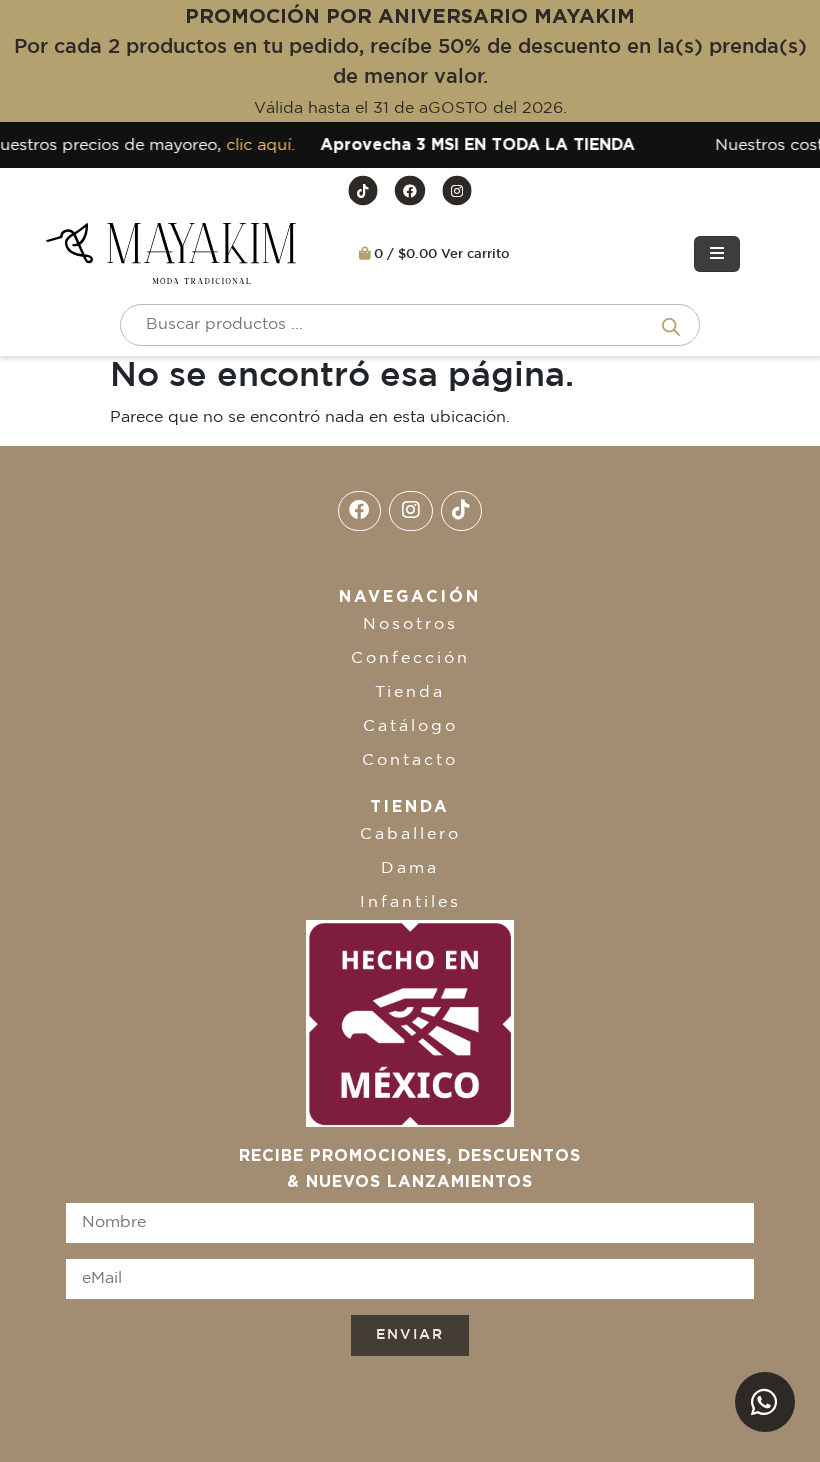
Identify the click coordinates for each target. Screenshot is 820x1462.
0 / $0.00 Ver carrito (440, 254)
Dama (410, 868)
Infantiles (410, 902)
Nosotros (410, 624)
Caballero (410, 834)
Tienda (410, 692)
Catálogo (410, 726)
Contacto (410, 760)
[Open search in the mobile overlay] (410, 325)
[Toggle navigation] (717, 254)
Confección (410, 658)
